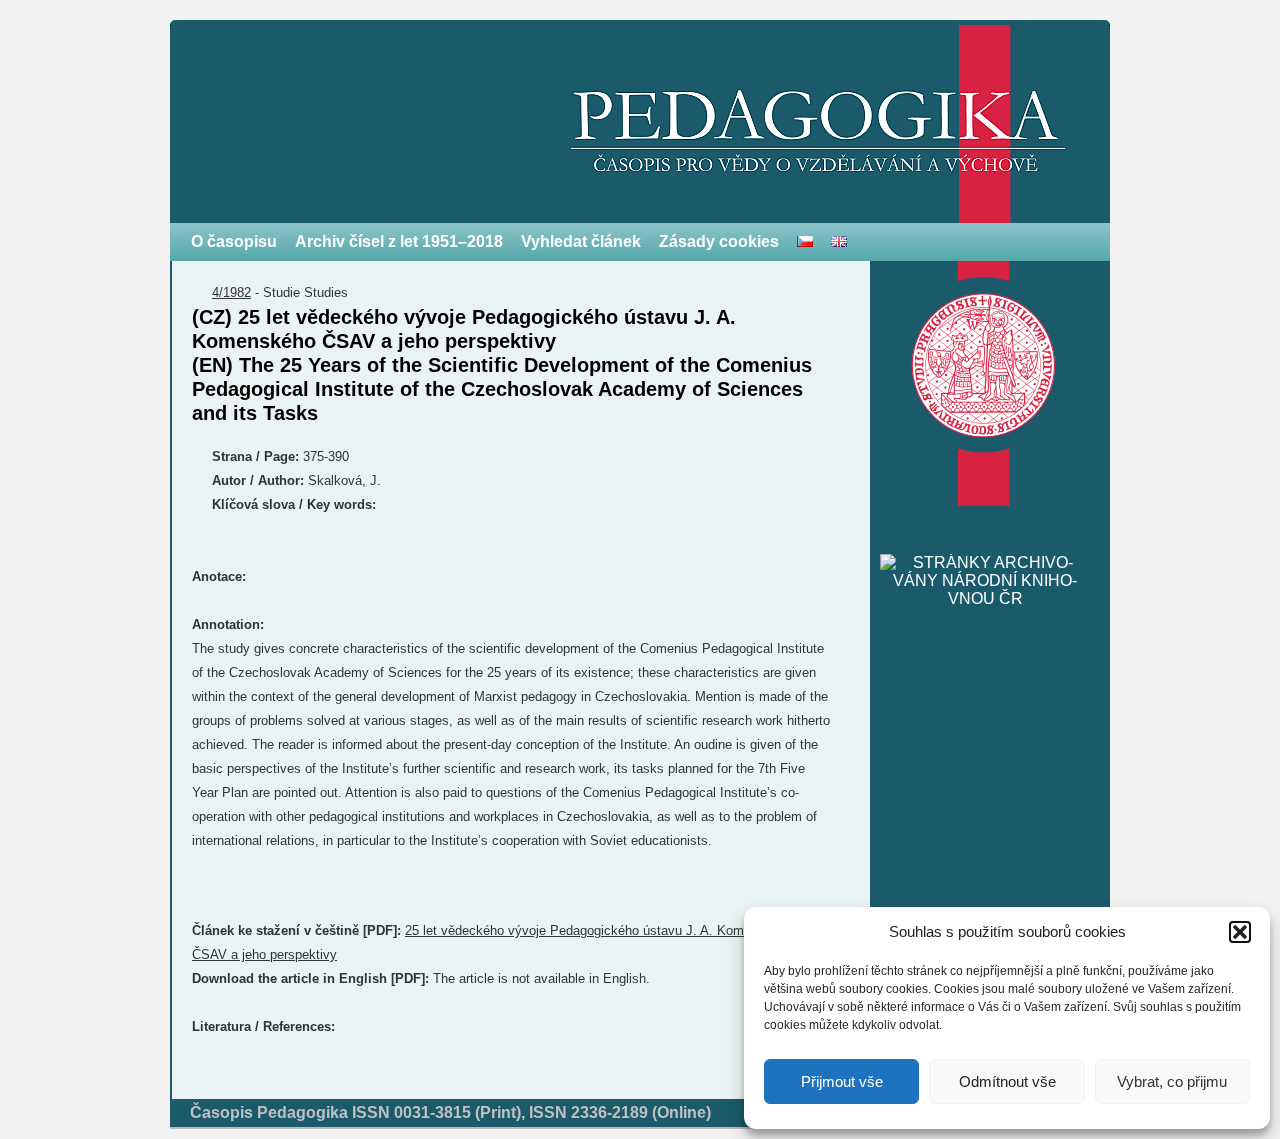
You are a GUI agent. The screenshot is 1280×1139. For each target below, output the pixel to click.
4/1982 (231, 292)
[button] (1240, 932)
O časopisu (234, 241)
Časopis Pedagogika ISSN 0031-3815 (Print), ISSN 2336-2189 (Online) (450, 1112)
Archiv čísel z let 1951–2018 (399, 241)
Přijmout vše (842, 1081)
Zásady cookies (719, 241)
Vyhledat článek (581, 241)
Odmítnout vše (1007, 1081)
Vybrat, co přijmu (1172, 1081)
